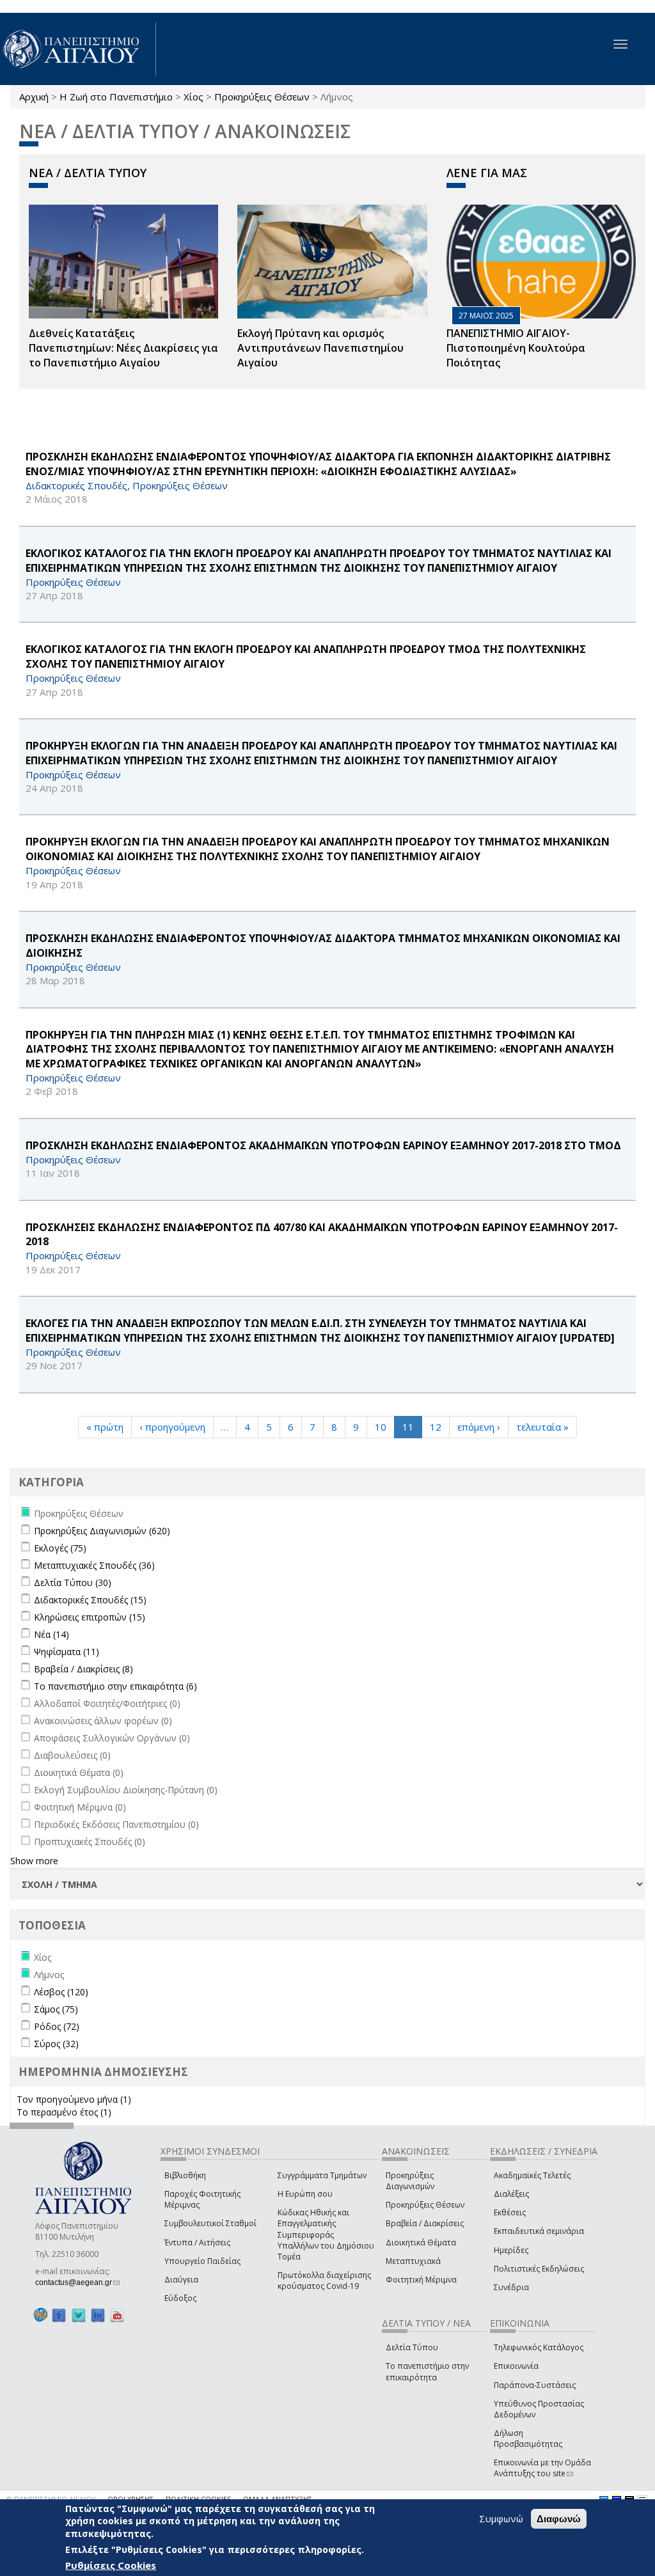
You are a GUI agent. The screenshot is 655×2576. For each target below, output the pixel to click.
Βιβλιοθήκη (185, 2175)
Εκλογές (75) (60, 1548)
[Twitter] (79, 2315)
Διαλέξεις (511, 2194)
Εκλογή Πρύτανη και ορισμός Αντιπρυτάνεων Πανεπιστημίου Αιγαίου (320, 348)
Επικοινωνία (516, 2366)
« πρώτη (105, 1427)
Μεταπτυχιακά (413, 2261)
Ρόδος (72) (57, 2026)
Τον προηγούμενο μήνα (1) (74, 2099)
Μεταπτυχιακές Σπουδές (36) (94, 1565)
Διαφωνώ (559, 2519)
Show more (34, 1861)
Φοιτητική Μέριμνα (421, 2280)
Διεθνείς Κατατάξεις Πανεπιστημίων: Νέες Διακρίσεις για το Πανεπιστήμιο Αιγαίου (123, 348)
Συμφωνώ (501, 2518)
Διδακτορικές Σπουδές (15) (90, 1600)
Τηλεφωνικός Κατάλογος (539, 2347)
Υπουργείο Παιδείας (202, 2261)
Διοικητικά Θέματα (421, 2242)
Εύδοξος (180, 2298)
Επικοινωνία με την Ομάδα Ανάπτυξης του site (542, 2468)
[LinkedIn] (98, 2315)
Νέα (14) (51, 1634)
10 (381, 1427)
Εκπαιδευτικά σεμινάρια (539, 2231)
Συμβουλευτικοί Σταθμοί (210, 2223)
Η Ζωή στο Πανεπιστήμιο (116, 97)
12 (436, 1427)
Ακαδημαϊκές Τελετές (532, 2175)
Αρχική (34, 97)
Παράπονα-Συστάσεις (535, 2385)
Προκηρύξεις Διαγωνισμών (410, 2181)
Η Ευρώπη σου (305, 2194)
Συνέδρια (511, 2287)
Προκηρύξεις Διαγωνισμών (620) (102, 1531)
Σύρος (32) (56, 2044)
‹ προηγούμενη (172, 1427)
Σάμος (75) (56, 2009)
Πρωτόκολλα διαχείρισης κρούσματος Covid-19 (324, 2281)
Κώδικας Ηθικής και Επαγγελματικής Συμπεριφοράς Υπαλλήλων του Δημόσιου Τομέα (326, 2234)
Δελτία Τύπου (412, 2347)
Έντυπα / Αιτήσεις (197, 2242)
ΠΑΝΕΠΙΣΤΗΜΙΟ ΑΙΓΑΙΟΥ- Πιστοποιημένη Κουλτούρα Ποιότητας (516, 348)
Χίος (193, 97)
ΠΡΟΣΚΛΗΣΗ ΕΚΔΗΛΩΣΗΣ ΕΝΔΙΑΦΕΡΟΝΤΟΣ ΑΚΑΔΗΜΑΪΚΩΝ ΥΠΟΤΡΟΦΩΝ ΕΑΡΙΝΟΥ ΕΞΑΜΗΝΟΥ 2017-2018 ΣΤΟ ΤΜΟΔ (323, 1145)
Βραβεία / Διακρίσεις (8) (83, 1669)
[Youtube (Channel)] (117, 2315)
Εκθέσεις (510, 2212)
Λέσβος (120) (61, 1992)
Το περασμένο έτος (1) (64, 2112)
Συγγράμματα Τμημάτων (322, 2175)
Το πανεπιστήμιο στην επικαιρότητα (427, 2371)
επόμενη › (479, 1427)
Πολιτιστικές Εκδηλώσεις (539, 2269)
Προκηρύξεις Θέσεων (262, 97)
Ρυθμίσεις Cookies (111, 2565)
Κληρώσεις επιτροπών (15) (90, 1617)
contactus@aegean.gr (77, 2282)
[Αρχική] (78, 49)
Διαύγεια (181, 2280)
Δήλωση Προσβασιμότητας (528, 2439)
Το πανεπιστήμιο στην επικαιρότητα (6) (115, 1686)
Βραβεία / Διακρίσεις (425, 2223)
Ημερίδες (511, 2250)
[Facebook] (59, 2315)
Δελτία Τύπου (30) (73, 1583)
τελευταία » (542, 1427)
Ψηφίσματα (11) (67, 1652)
